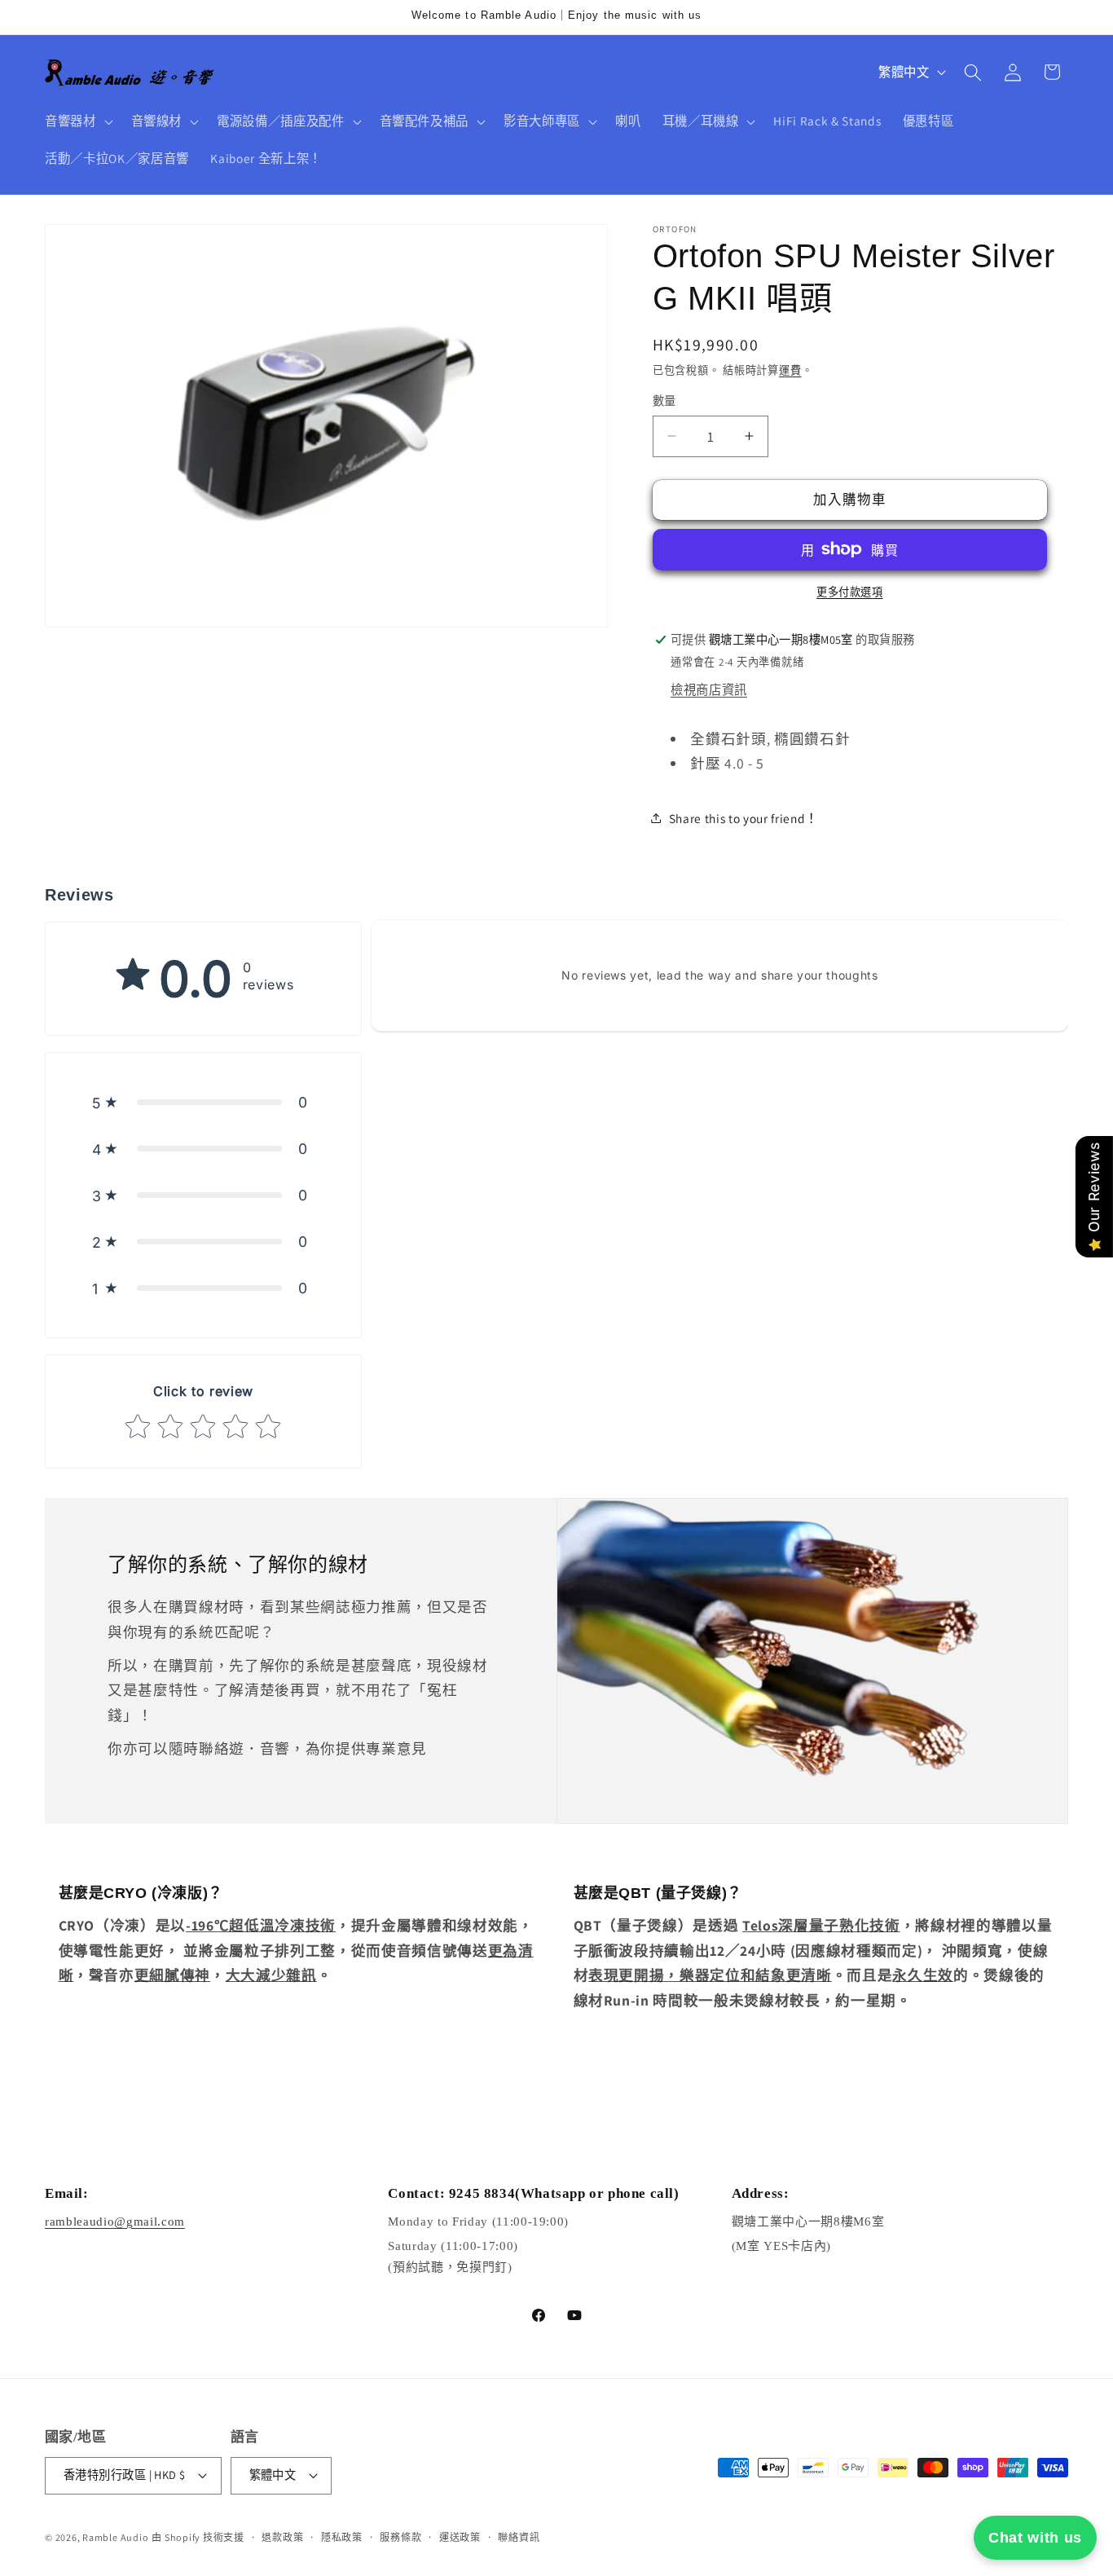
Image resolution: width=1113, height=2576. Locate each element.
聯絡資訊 (519, 2537)
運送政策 (460, 2537)
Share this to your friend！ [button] (743, 818)
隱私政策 (342, 2537)
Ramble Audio (115, 2537)
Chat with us (1035, 2538)
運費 (790, 370)
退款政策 (282, 2537)
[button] (77, 121)
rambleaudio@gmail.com (115, 2222)
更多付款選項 (849, 592)
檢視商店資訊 (709, 689)
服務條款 (400, 2537)
